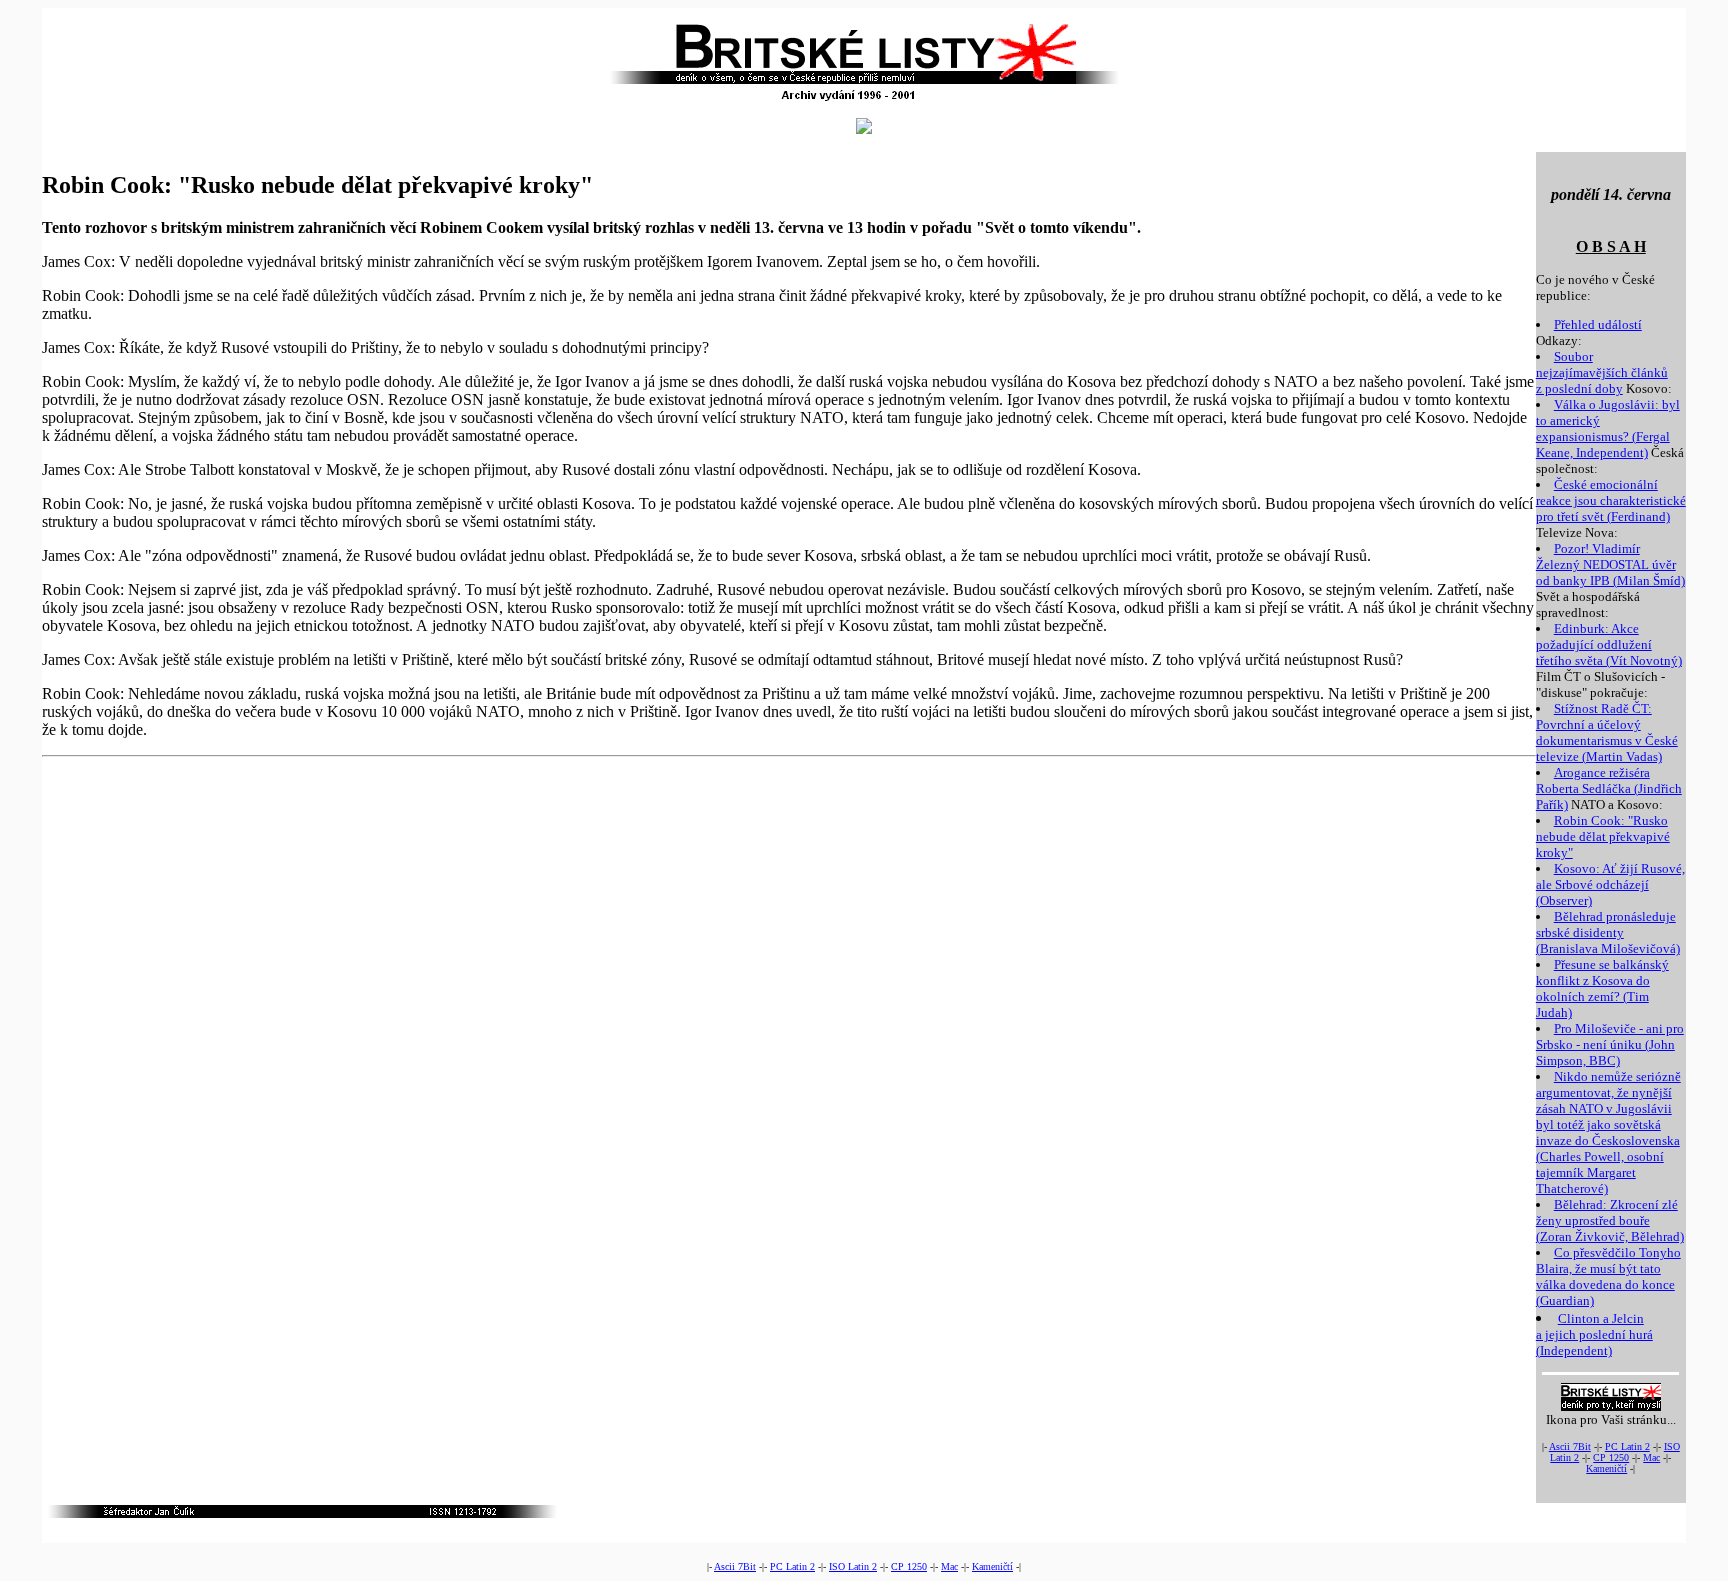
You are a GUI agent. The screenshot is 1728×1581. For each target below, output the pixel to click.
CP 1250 (1611, 1457)
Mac (1651, 1457)
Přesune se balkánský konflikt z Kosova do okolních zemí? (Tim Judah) (1602, 988)
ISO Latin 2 (853, 1566)
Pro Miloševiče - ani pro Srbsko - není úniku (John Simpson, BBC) (1610, 1044)
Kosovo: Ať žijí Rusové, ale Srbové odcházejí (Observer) (1610, 884)
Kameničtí (1606, 1468)
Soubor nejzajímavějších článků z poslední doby (1602, 372)
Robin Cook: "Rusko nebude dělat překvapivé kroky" (1603, 836)
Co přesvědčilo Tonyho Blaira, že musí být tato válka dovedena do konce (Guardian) (1608, 1276)
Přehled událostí (1598, 324)
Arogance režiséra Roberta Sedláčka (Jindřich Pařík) (1609, 788)
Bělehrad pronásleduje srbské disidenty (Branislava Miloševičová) (1608, 932)
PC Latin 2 (1627, 1446)
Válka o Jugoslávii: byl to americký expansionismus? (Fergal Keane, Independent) (1608, 428)
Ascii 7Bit (1570, 1446)
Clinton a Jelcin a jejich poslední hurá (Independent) (1594, 1334)
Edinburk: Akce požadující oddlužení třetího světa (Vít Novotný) (1609, 644)
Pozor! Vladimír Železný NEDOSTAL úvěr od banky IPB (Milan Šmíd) (1610, 564)
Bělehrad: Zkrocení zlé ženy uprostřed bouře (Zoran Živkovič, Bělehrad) (1610, 1220)
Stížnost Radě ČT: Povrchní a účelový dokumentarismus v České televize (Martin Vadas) (1607, 732)
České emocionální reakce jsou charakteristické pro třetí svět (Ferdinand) (1611, 500)
